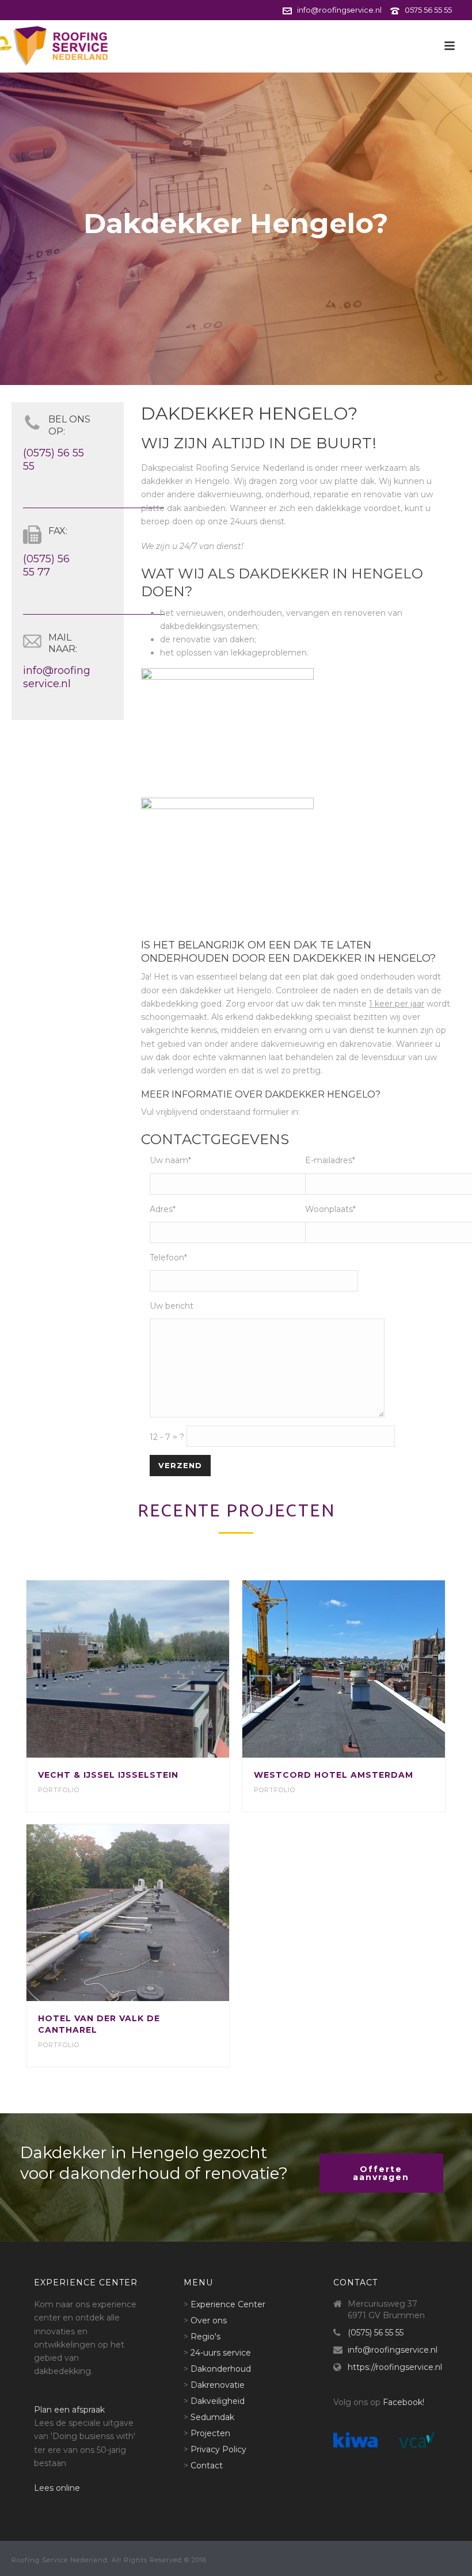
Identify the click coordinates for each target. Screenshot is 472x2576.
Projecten (210, 2433)
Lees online (57, 2488)
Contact (207, 2466)
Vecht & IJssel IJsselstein (108, 1775)
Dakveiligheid (218, 2401)
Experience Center (228, 2304)
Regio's (205, 2337)
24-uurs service (221, 2353)
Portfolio (59, 1790)
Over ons (209, 2320)
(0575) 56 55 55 (376, 2333)
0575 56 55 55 (428, 10)
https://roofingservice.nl (395, 2367)
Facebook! (404, 2402)
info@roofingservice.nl (339, 10)
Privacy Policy (218, 2449)
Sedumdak (212, 2417)
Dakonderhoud (221, 2369)
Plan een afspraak (69, 2410)
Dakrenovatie (218, 2385)
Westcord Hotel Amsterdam (334, 1775)
